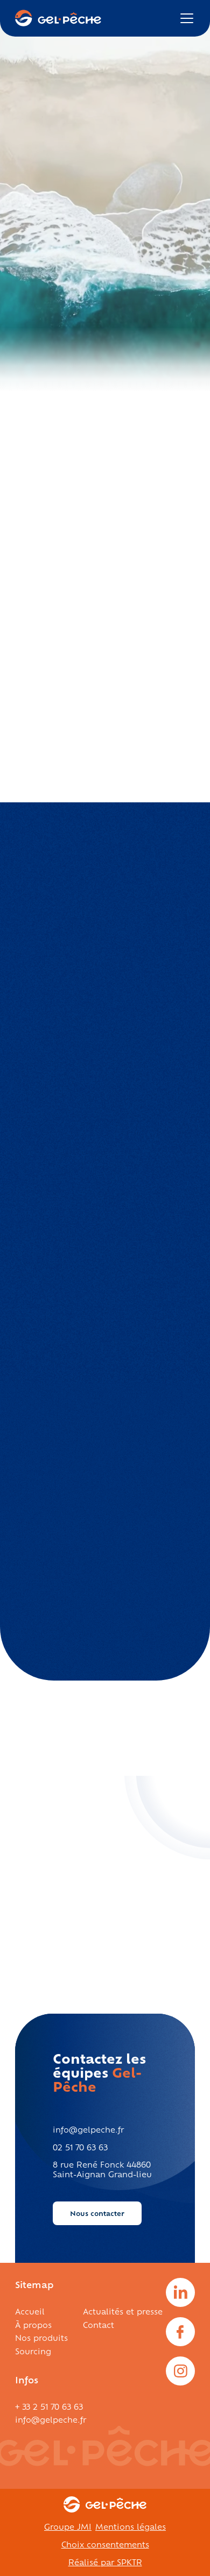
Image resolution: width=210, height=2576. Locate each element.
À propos (33, 2324)
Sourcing (33, 2351)
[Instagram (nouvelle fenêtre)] (180, 2371)
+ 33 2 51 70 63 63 (49, 2406)
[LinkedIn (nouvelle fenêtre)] (180, 2292)
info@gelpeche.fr (88, 2129)
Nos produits (41, 2337)
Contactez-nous (55, 578)
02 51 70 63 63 (80, 2147)
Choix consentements (105, 2544)
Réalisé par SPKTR (105, 2562)
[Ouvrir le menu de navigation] (187, 18)
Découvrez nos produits (70, 240)
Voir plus (112, 909)
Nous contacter (97, 2213)
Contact (99, 2324)
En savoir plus (53, 1926)
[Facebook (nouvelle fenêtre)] (180, 2332)
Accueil (30, 2311)
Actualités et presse (123, 2311)
